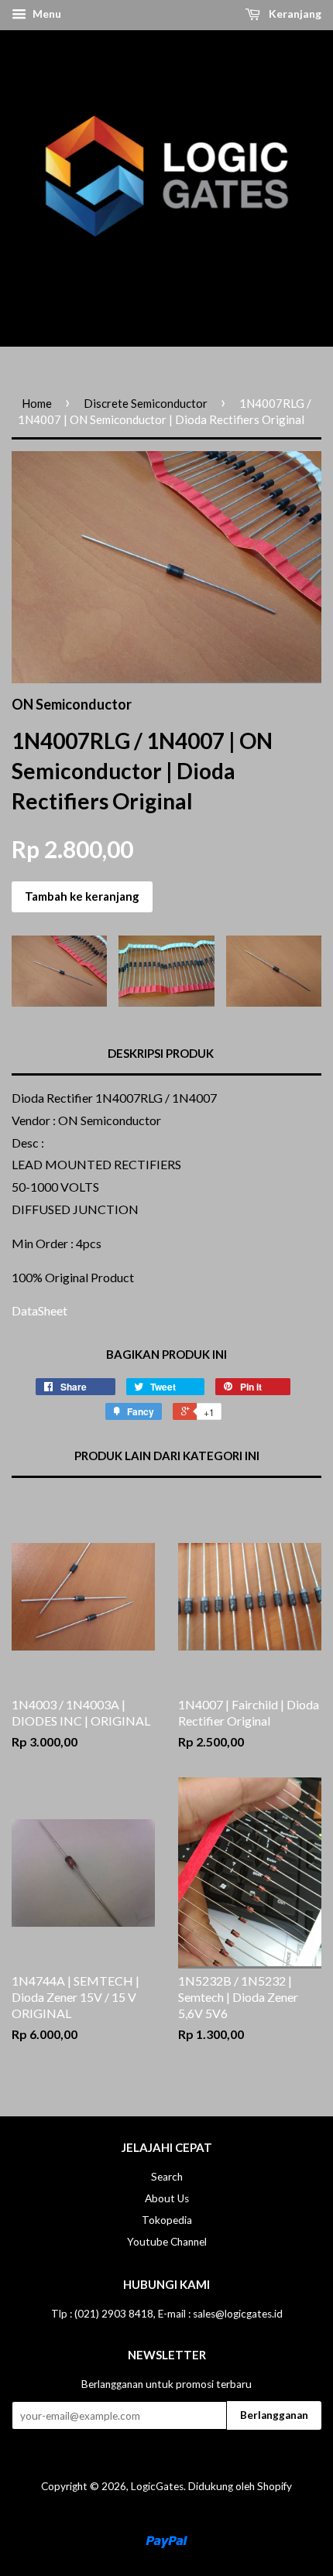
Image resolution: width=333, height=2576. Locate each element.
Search (167, 2177)
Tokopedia (167, 2220)
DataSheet (39, 1310)
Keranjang (294, 14)
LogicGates (157, 2486)
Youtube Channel (167, 2242)
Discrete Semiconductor (146, 403)
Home (37, 403)
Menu (46, 14)
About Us (167, 2198)
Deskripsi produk (161, 1053)
